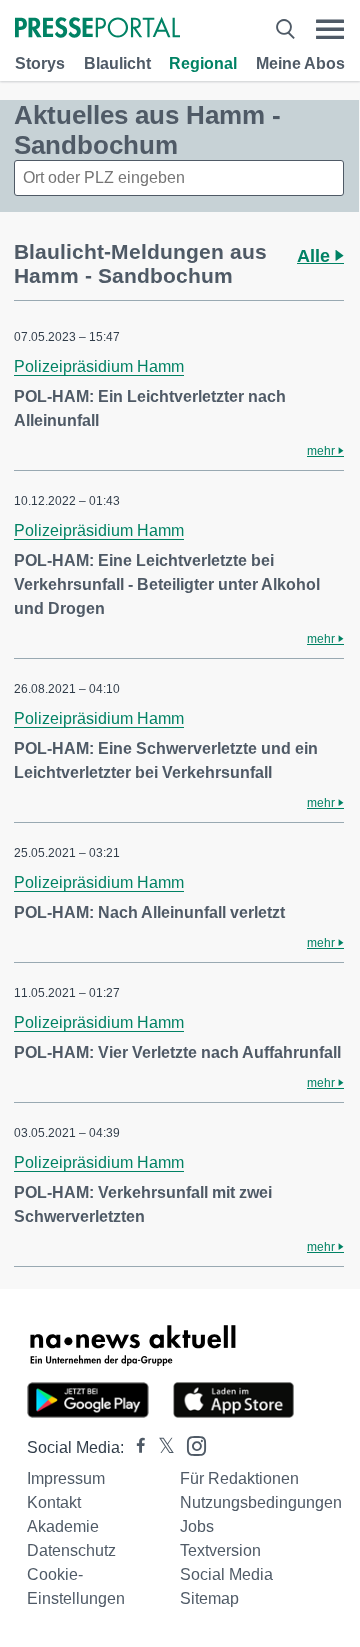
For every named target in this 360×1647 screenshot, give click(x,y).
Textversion (220, 1550)
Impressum (66, 1478)
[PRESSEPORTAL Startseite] (97, 29)
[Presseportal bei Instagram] (190, 1444)
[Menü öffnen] (330, 29)
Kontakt (54, 1502)
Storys (40, 63)
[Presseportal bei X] (160, 1447)
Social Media (226, 1574)
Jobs (197, 1526)
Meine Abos (300, 63)
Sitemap (209, 1598)
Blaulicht (117, 63)
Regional (203, 63)
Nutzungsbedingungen (261, 1502)
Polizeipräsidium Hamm (99, 366)
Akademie (63, 1526)
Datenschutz (71, 1550)
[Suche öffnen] (285, 29)
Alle (316, 256)
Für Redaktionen (239, 1478)
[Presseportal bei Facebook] (135, 1447)
